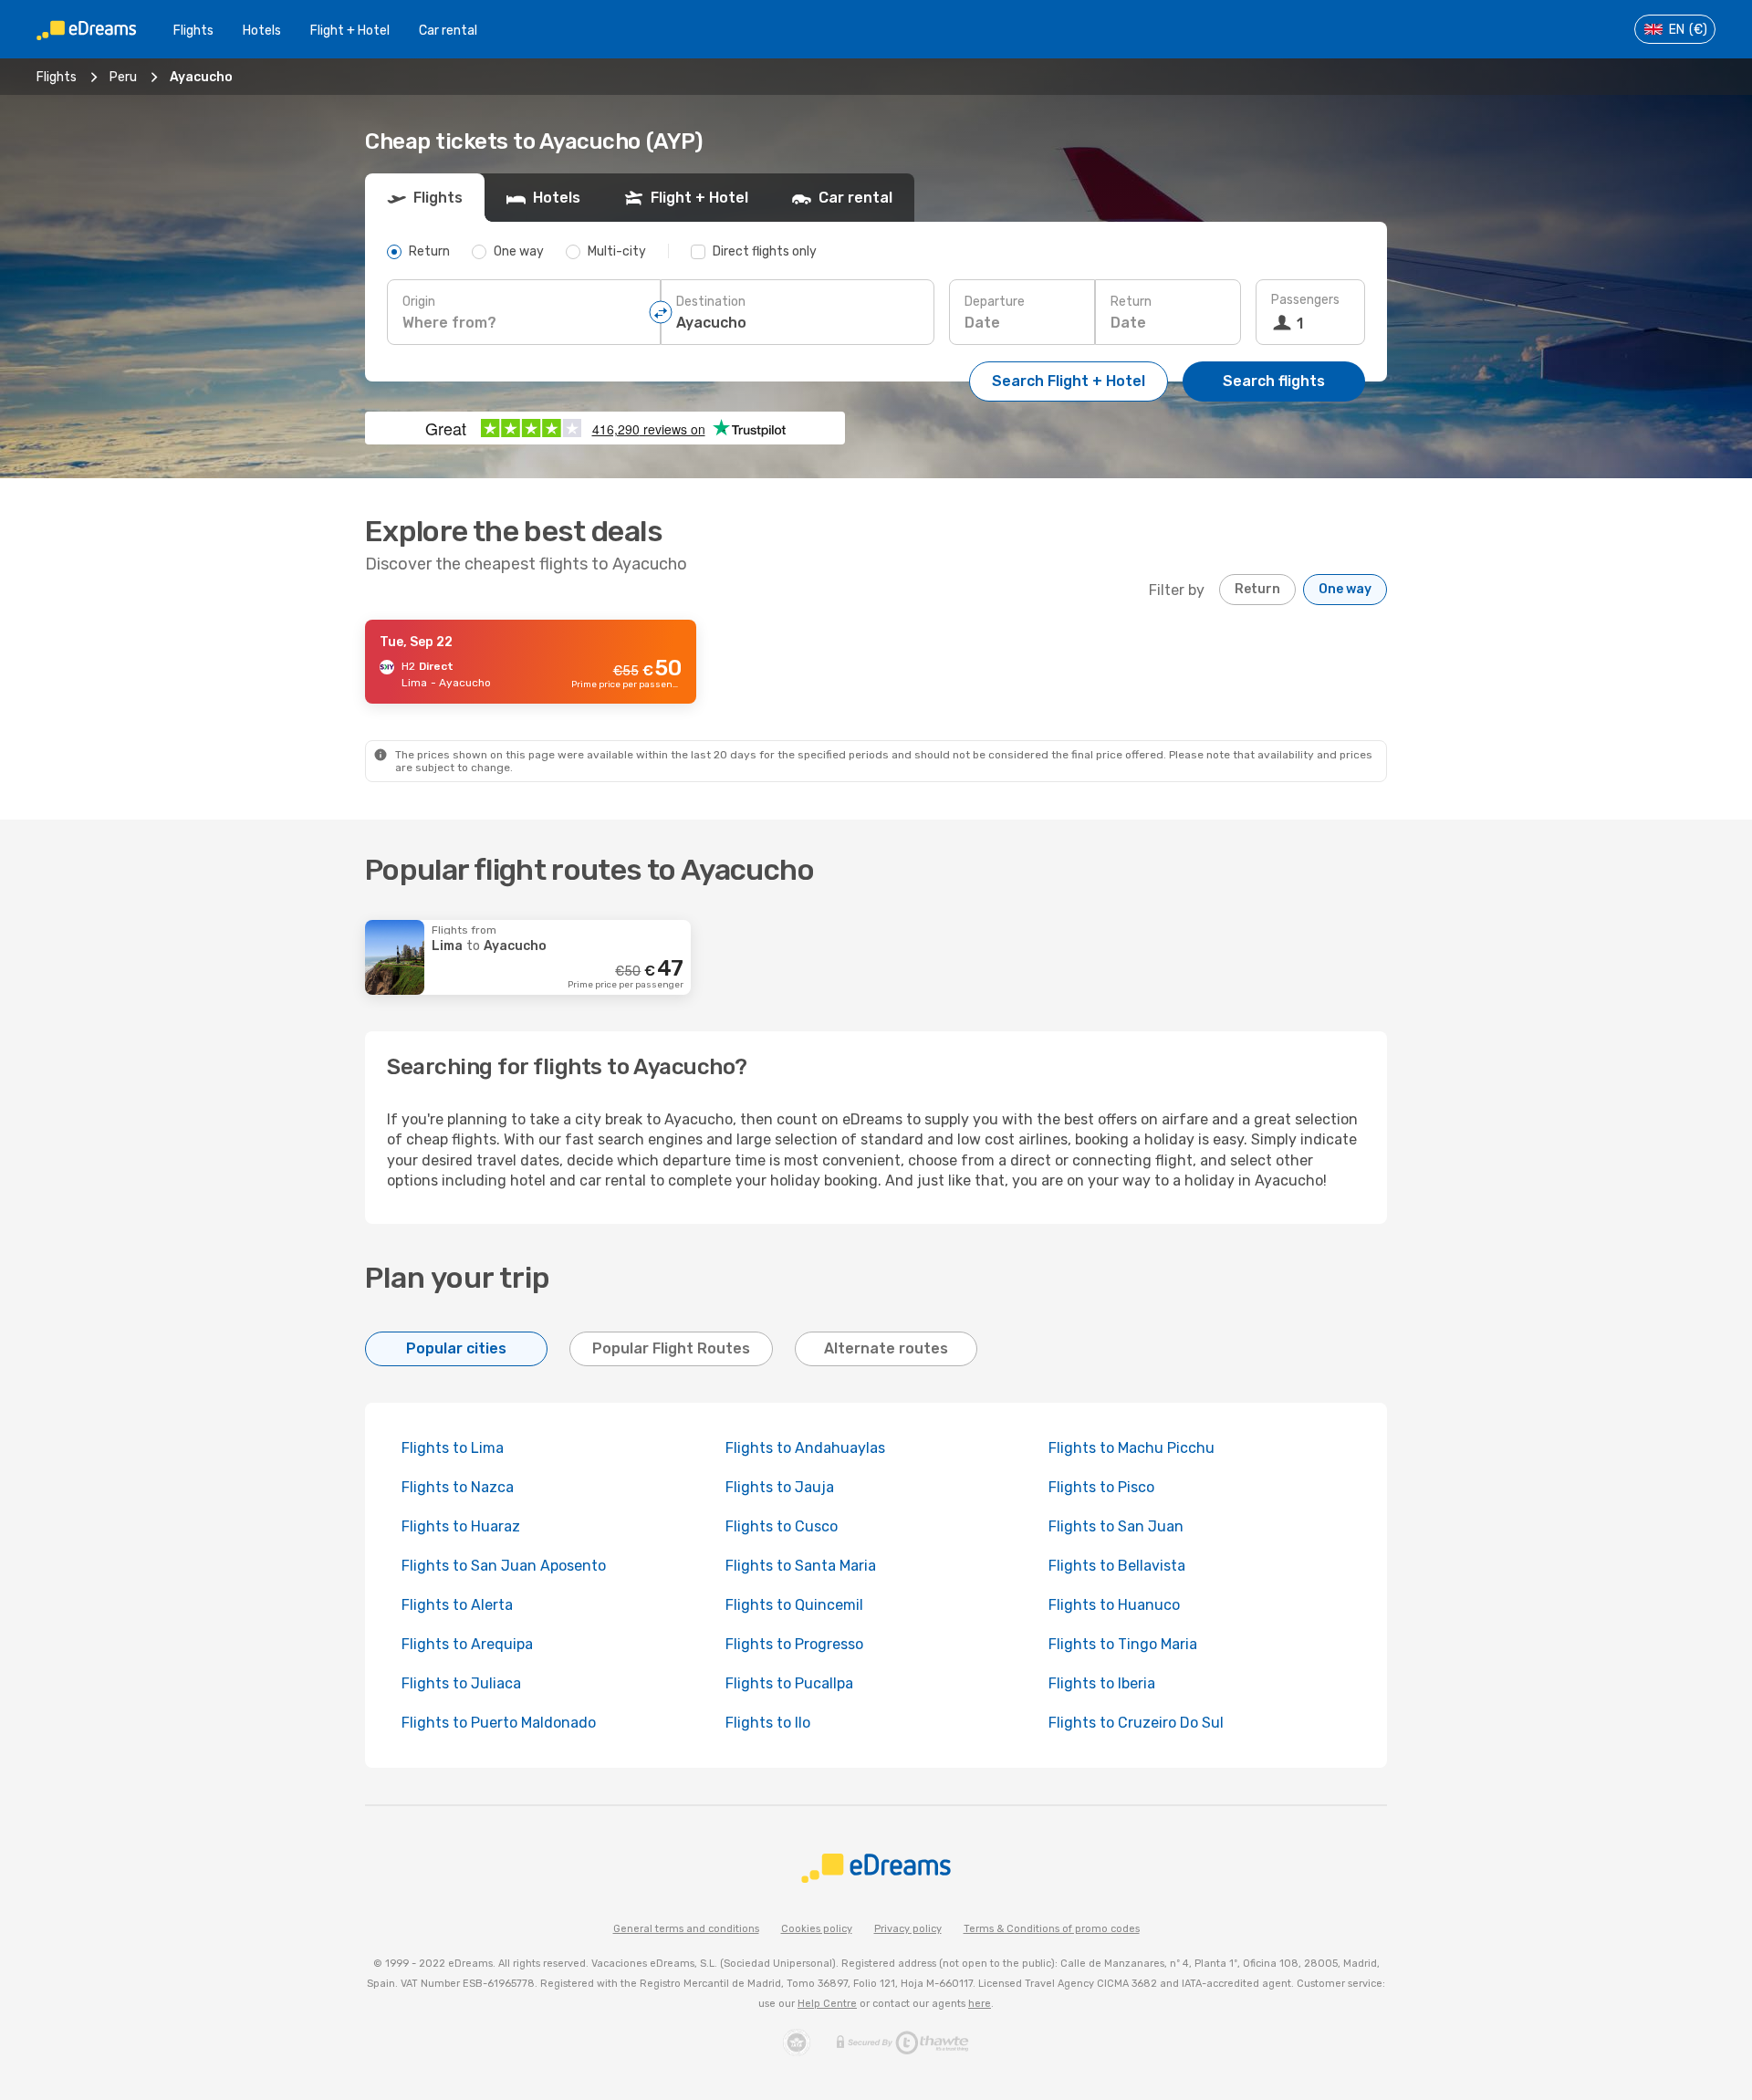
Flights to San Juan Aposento (504, 1566)
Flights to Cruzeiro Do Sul (1136, 1723)
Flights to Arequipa (467, 1644)
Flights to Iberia (1102, 1683)
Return (1131, 302)
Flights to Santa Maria (801, 1566)
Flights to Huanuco (1114, 1605)
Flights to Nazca (458, 1487)
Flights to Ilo (768, 1723)
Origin (419, 302)
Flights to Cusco (782, 1526)
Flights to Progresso (794, 1644)
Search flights (1274, 381)
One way (1345, 589)
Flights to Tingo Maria (1123, 1644)
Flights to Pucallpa (789, 1683)
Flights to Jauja (780, 1487)
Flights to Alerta (457, 1605)
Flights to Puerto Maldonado (499, 1723)
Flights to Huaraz (461, 1526)
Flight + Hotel (350, 31)
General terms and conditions (686, 1929)
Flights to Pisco (1101, 1487)
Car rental (448, 31)
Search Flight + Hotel (1069, 381)
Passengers (1305, 300)
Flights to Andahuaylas (805, 1448)
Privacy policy (908, 1929)
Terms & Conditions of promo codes (1052, 1929)
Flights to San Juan (1116, 1526)
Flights (193, 31)
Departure (995, 302)
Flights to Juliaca (461, 1683)
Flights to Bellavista (1117, 1566)
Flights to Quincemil (794, 1605)
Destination (711, 302)
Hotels (262, 31)
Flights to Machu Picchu (1131, 1448)
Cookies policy (817, 1929)
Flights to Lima (453, 1448)
